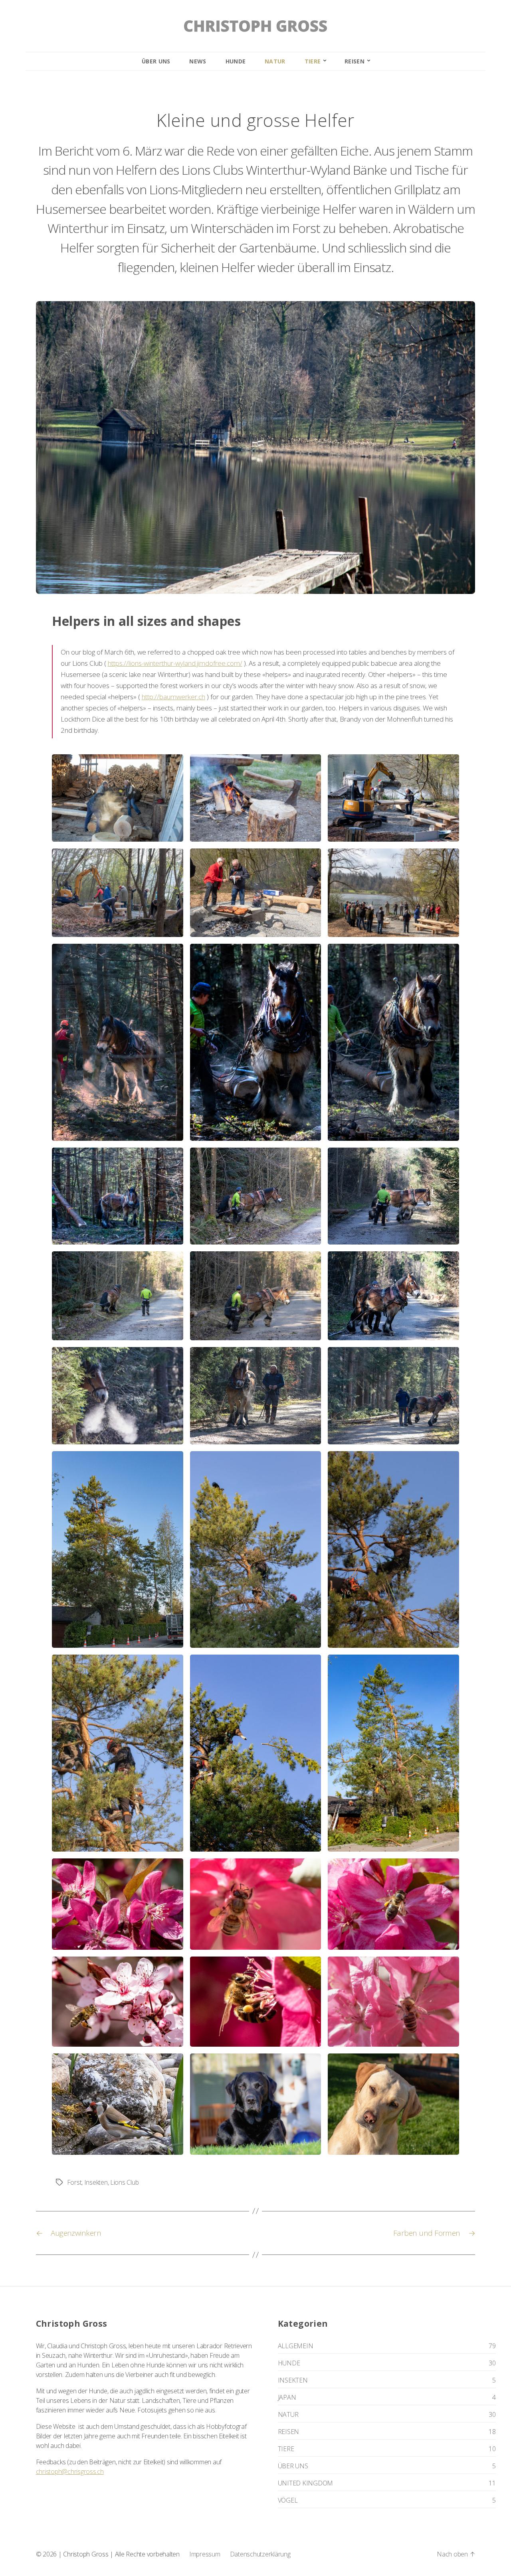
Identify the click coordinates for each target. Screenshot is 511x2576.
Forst (74, 2182)
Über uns (156, 61)
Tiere (313, 61)
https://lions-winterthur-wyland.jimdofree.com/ (175, 664)
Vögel (288, 2500)
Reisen (355, 61)
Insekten (96, 2182)
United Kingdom (305, 2483)
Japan (287, 2397)
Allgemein (296, 2346)
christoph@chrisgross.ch (70, 2471)
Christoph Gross (86, 2554)
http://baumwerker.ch (173, 697)
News (198, 61)
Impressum (205, 2554)
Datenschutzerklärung (260, 2554)
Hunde (236, 61)
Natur (275, 61)
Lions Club (124, 2182)
